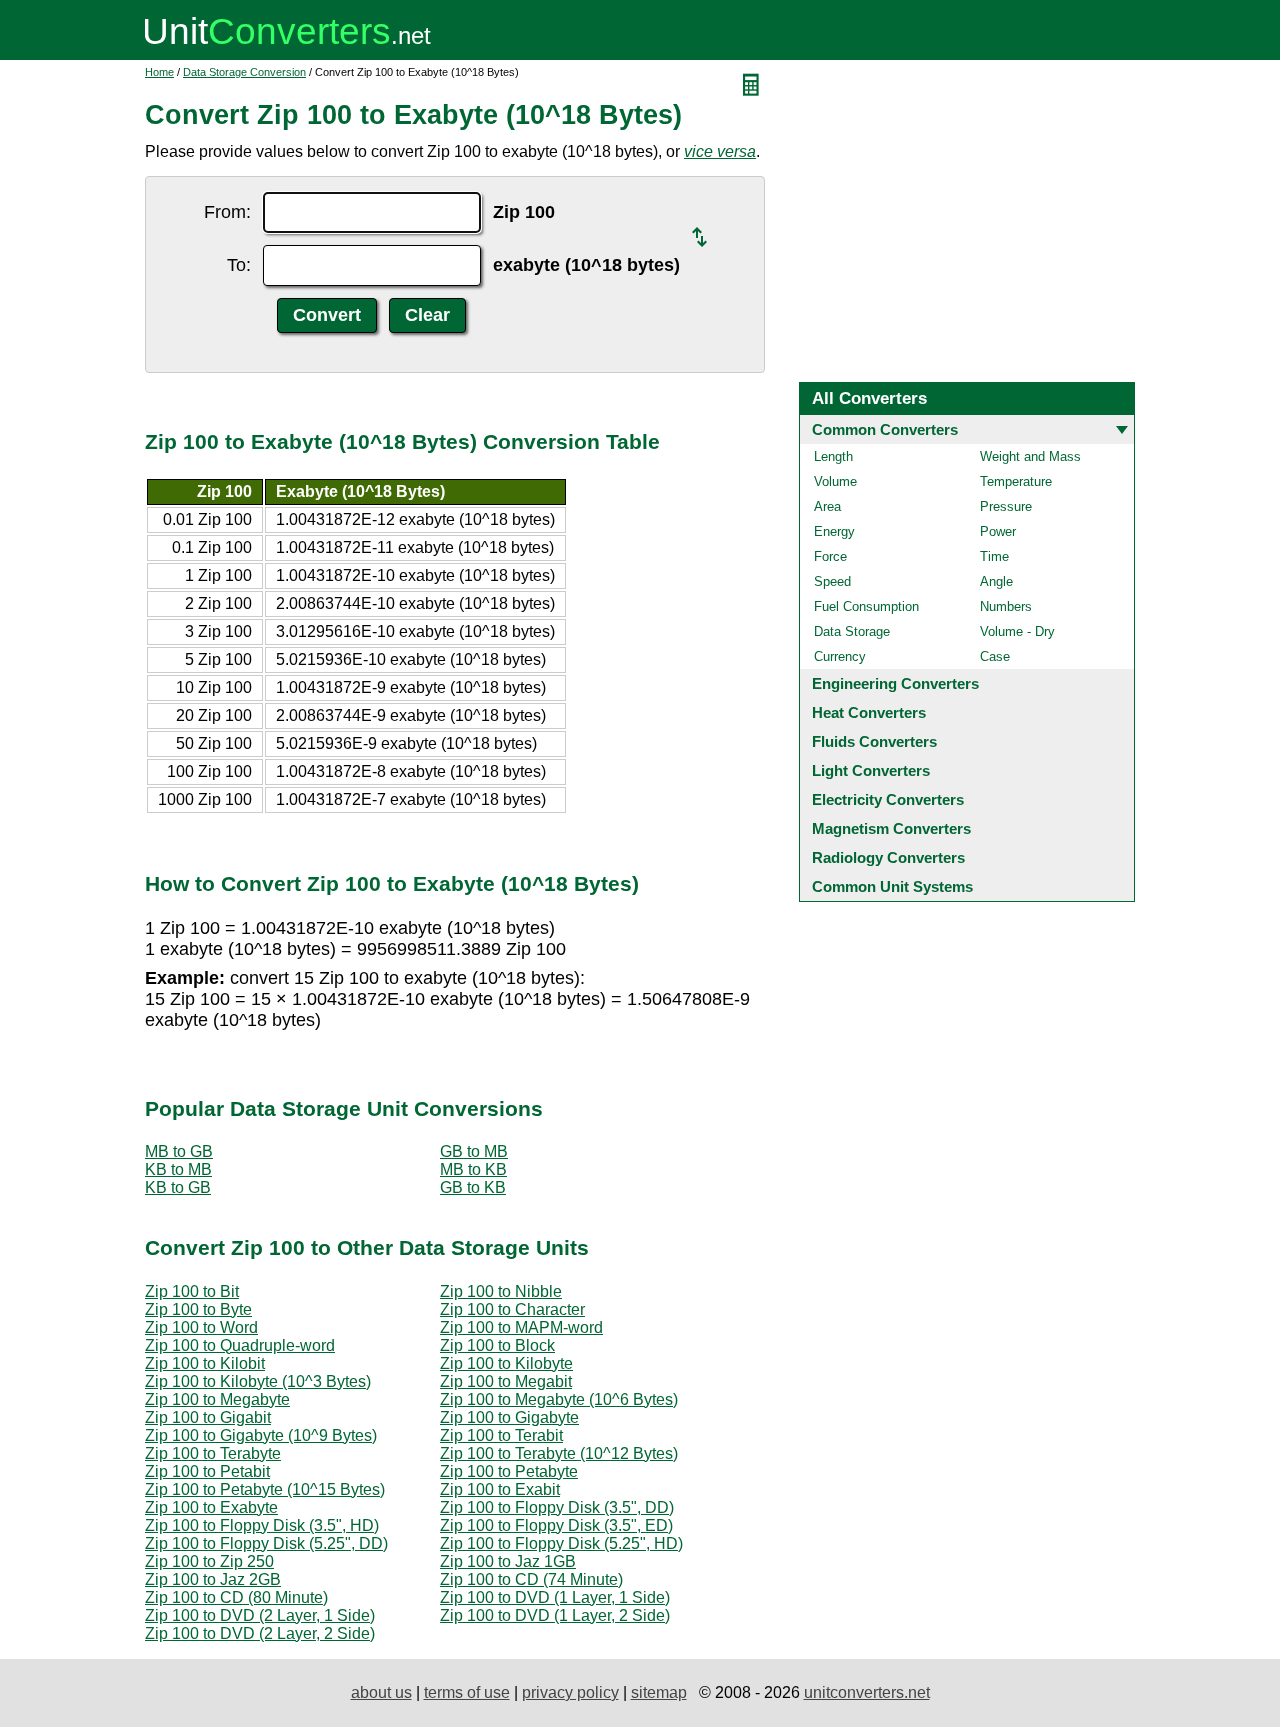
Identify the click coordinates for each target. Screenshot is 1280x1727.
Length (833, 456)
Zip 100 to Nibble (501, 1291)
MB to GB (179, 1151)
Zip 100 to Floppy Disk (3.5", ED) (556, 1525)
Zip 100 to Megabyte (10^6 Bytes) (559, 1399)
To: (239, 265)
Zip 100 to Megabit (506, 1381)
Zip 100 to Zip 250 (209, 1561)
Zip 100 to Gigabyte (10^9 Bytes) (261, 1435)
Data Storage (852, 631)
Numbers (1006, 606)
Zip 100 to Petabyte (509, 1471)
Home (159, 72)
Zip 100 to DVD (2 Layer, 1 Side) (260, 1615)
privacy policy (570, 1692)
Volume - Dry (1017, 631)
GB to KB (473, 1187)
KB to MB (178, 1169)
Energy (834, 531)
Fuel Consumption (866, 606)
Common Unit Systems (892, 886)
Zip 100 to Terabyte (213, 1453)
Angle (996, 581)
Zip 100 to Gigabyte (509, 1417)
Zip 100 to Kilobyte (506, 1363)
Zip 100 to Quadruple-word (240, 1345)
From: (227, 212)
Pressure (1006, 506)
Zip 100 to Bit (192, 1291)
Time (994, 556)
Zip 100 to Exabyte (211, 1507)
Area (827, 506)
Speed (832, 581)
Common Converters (885, 429)
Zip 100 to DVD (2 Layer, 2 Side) (260, 1633)
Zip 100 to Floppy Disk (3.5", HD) (262, 1525)
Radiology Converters (888, 857)
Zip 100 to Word (201, 1327)
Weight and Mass (1030, 456)
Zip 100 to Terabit (501, 1435)
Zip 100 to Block (497, 1345)
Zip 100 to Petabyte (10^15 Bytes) (265, 1489)
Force (830, 556)
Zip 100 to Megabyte (217, 1399)
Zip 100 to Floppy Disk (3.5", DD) (557, 1507)
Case (995, 656)
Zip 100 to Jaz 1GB (508, 1561)
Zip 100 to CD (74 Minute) (531, 1579)
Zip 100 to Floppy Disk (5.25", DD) (266, 1543)
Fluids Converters (874, 741)
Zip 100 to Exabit (500, 1489)
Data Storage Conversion (244, 72)
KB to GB (178, 1187)
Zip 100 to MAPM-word (521, 1327)
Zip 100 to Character (512, 1309)
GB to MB (474, 1151)
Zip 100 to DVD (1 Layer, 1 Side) (555, 1597)
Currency (840, 656)
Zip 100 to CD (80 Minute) (236, 1597)
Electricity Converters (888, 799)
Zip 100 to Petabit (207, 1471)
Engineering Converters (895, 683)
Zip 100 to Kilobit (205, 1363)
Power (998, 531)
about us (381, 1692)
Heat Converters (869, 712)
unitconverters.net (867, 1692)
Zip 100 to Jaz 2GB (213, 1579)
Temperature (1016, 481)
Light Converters (871, 770)
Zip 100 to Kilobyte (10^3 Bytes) (258, 1381)
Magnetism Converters (891, 828)
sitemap (659, 1692)
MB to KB (473, 1169)
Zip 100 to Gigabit (208, 1417)
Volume (835, 481)
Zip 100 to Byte (198, 1309)
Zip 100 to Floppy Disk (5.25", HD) (561, 1543)
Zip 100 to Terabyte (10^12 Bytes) (559, 1453)
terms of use (467, 1692)
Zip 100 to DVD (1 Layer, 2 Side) (555, 1615)
